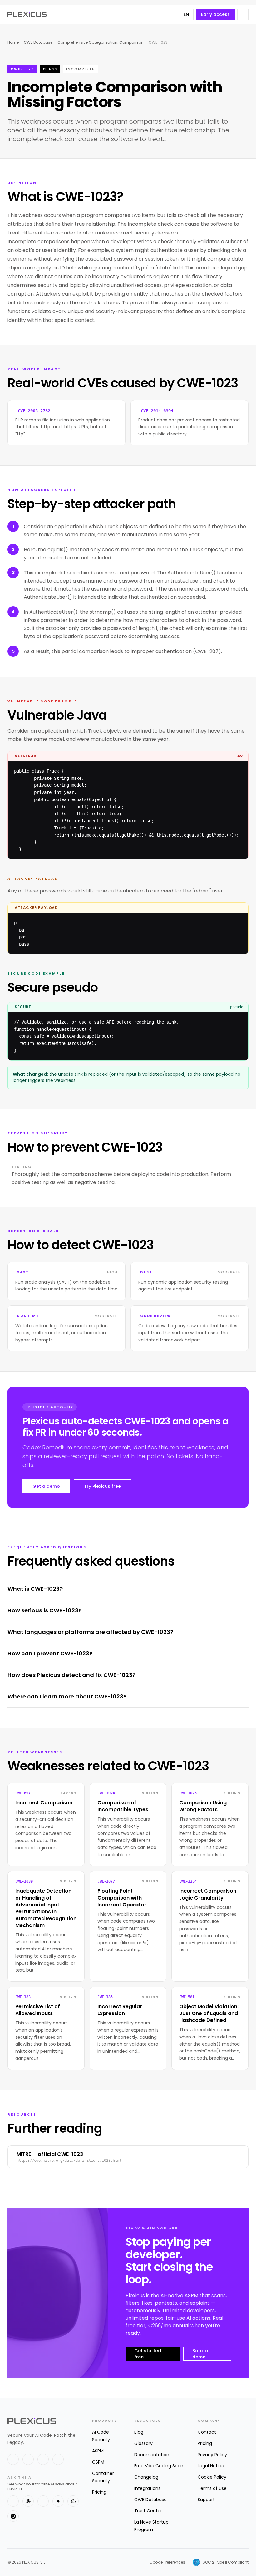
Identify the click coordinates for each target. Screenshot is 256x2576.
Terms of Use (212, 2488)
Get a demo (46, 1486)
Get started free (148, 2354)
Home (13, 42)
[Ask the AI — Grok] (13, 2516)
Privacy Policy (212, 2455)
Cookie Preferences (167, 2562)
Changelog (146, 2477)
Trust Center (148, 2511)
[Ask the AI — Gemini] (58, 2501)
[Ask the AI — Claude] (28, 2501)
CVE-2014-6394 (157, 411)
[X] (13, 2459)
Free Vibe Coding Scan (159, 2466)
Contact (207, 2432)
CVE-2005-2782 (34, 411)
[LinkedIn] (28, 2459)
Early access (215, 14)
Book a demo (200, 2354)
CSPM (98, 2462)
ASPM (98, 2451)
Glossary (143, 2443)
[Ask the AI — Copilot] (73, 2501)
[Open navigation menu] (243, 14)
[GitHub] (43, 2459)
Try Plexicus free (102, 1486)
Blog (139, 2432)
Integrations (147, 2488)
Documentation (152, 2455)
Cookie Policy (212, 2477)
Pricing (99, 2492)
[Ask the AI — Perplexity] (43, 2501)
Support (206, 2500)
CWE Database (38, 42)
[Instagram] (58, 2459)
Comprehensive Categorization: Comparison (101, 42)
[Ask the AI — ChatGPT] (13, 2501)
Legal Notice (211, 2466)
